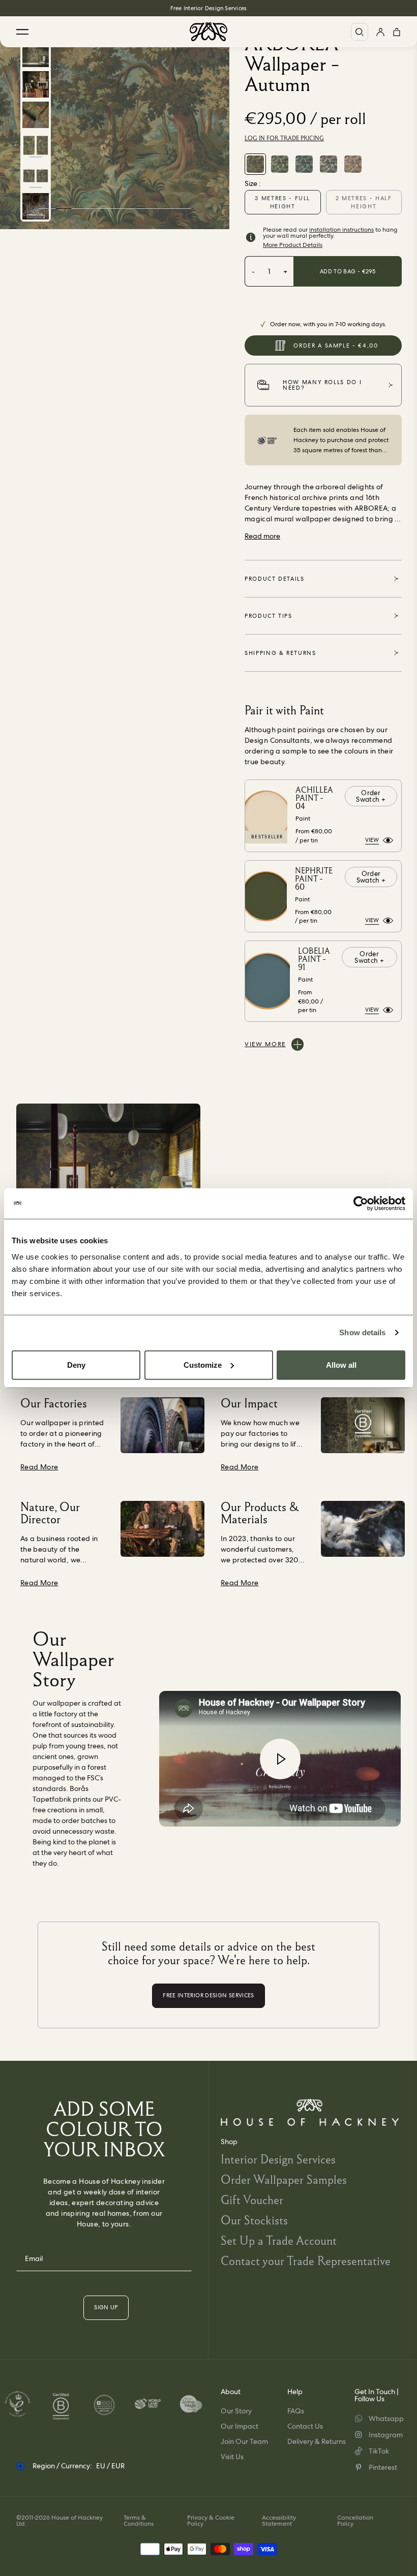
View (372, 840)
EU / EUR (110, 2466)
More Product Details (293, 245)
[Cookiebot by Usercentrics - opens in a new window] (361, 1204)
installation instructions (341, 230)
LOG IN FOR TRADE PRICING (284, 138)
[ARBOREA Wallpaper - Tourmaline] (329, 164)
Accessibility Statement (279, 2521)
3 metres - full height (282, 202)
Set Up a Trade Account (279, 2240)
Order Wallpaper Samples (284, 2179)
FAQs (296, 2411)
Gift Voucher (252, 2200)
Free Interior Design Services (208, 8)
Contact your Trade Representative (306, 2261)
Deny (76, 1364)
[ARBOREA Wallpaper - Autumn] (255, 164)
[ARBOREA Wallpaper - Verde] (280, 164)
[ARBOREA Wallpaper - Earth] (353, 164)
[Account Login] (380, 32)
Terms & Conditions (139, 2521)
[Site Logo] (208, 32)
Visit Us (232, 2457)
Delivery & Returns (317, 2441)
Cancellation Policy (355, 2521)
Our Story (236, 2411)
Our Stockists (254, 2220)
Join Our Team (244, 2441)
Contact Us (305, 2426)
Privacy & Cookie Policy (211, 2521)
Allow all (341, 1364)
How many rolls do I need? (322, 385)
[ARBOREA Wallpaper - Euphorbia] (304, 164)
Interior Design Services (278, 2159)
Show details (362, 1332)
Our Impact (240, 2426)
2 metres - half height (364, 202)
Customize (203, 1364)
